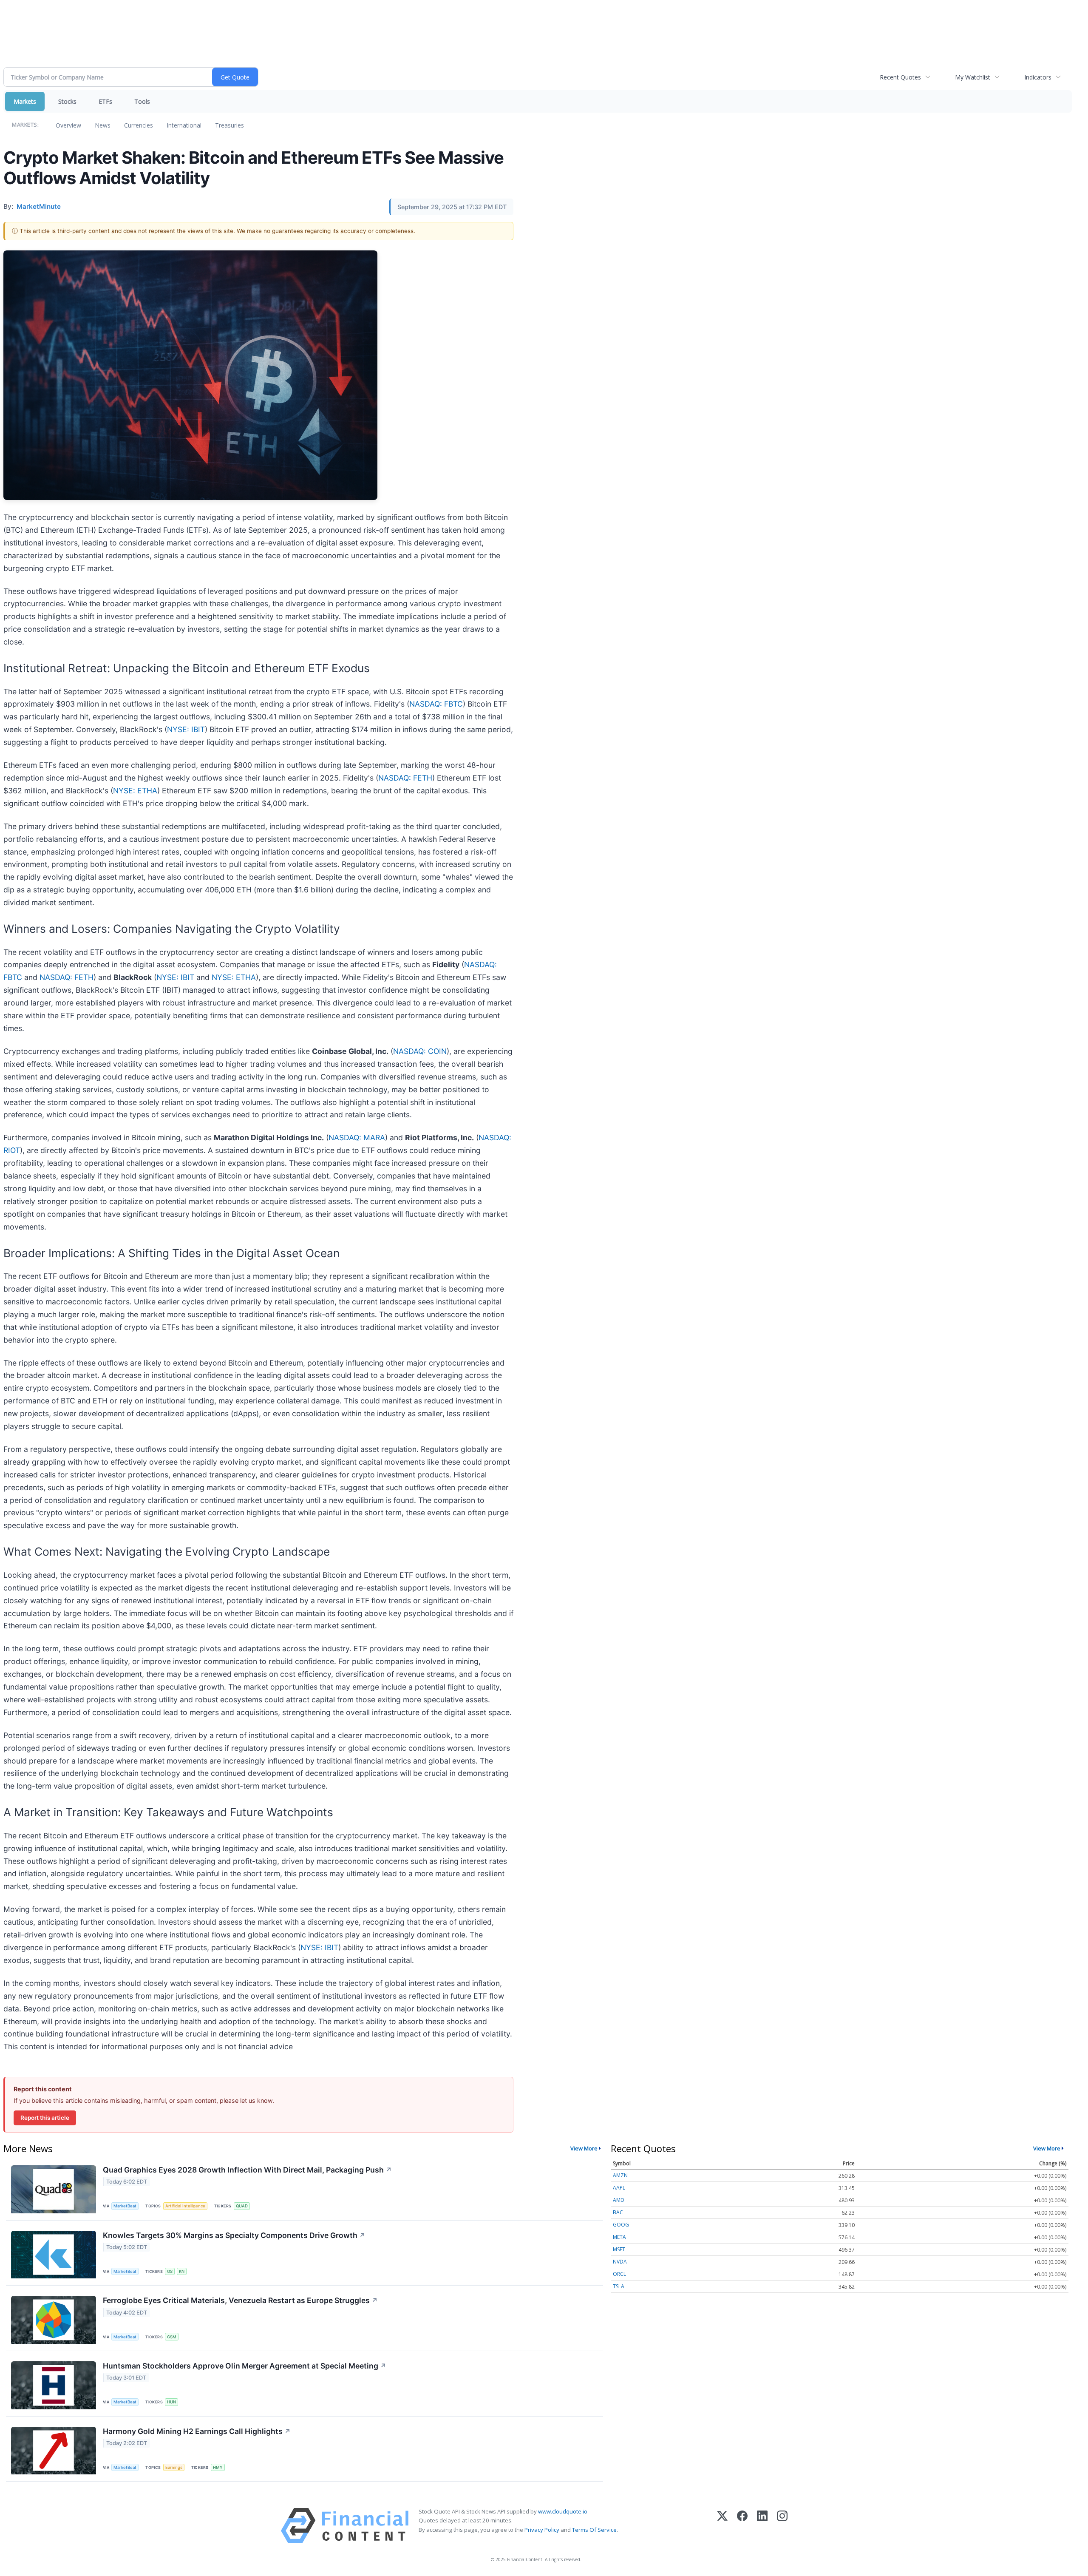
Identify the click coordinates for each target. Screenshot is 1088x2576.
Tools (142, 101)
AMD (619, 2200)
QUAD (242, 2206)
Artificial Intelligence (185, 2206)
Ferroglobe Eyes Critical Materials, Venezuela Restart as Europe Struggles (240, 2300)
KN (182, 2271)
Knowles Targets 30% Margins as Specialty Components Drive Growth (234, 2235)
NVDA (620, 2262)
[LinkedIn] (762, 2526)
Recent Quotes (900, 77)
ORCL (619, 2274)
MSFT (619, 2249)
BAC (618, 2212)
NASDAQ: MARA (357, 1137)
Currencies (139, 125)
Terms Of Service (594, 2530)
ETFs (105, 101)
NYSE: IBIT (186, 729)
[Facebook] (742, 2526)
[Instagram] (782, 2526)
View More (584, 2148)
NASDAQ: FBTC (436, 704)
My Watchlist (973, 77)
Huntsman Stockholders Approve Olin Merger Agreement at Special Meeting (245, 2366)
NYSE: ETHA (135, 791)
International (184, 125)
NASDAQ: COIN (420, 1051)
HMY (218, 2467)
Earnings (174, 2467)
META (619, 2237)
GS (170, 2271)
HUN (171, 2402)
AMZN (620, 2175)
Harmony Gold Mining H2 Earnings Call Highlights (197, 2431)
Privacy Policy (542, 2530)
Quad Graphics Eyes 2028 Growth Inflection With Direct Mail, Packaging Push (247, 2170)
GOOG (621, 2225)
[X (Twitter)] (722, 2526)
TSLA (619, 2286)
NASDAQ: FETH (405, 778)
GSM (172, 2337)
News (103, 125)
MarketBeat (125, 2206)
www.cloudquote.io (563, 2511)
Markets (25, 101)
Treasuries (229, 125)
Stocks (67, 101)
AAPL (619, 2188)
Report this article (45, 2118)
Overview (68, 125)
